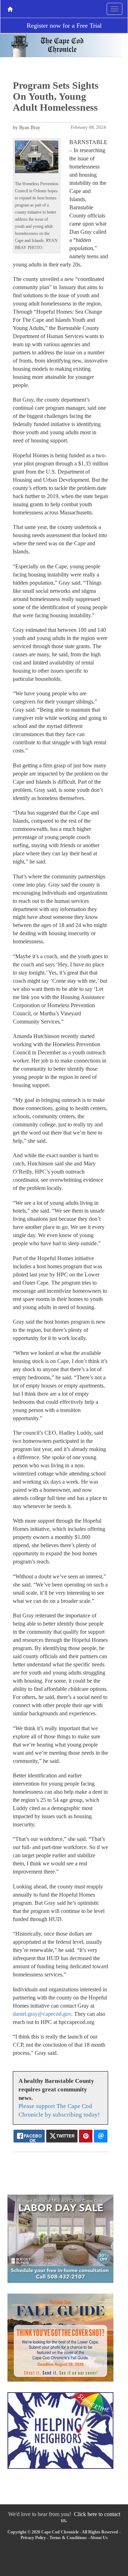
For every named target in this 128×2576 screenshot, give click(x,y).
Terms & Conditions (68, 2538)
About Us (99, 2538)
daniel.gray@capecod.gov (42, 2014)
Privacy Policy (33, 2538)
